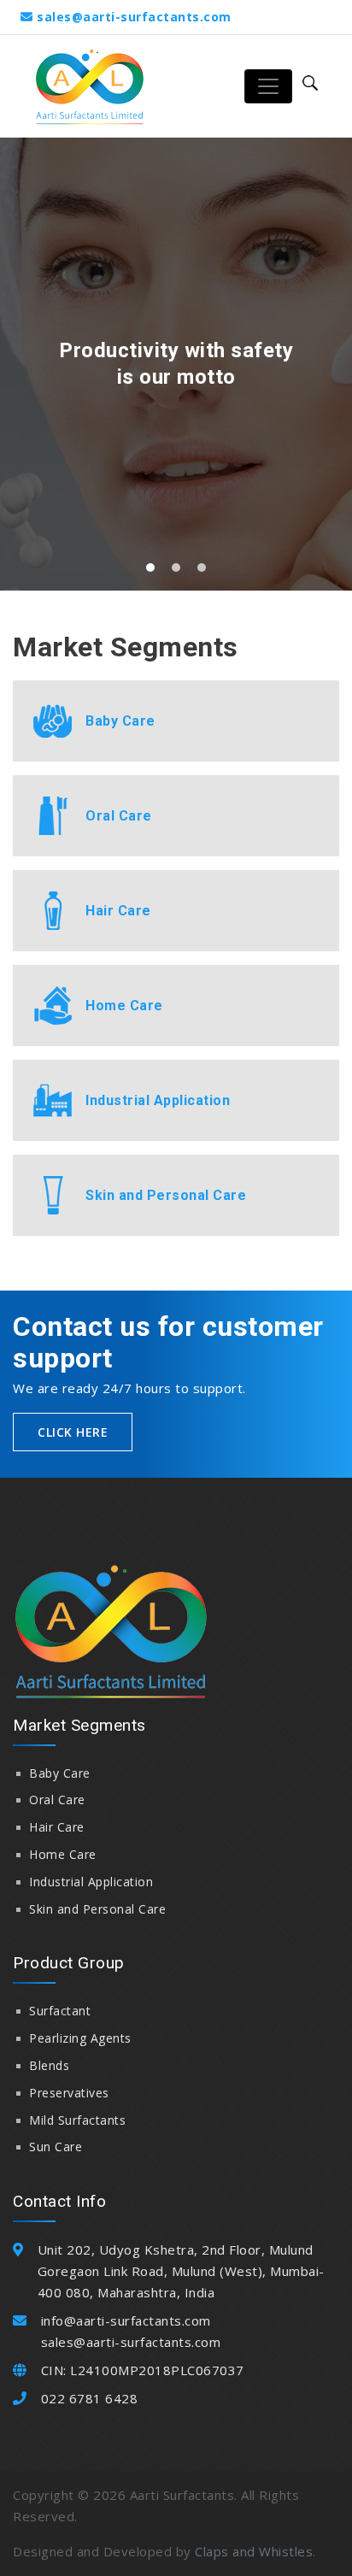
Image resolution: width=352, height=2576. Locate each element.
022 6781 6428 (90, 2398)
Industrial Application (91, 1882)
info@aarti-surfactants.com (126, 2320)
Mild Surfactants (77, 2120)
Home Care (63, 1854)
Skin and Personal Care (97, 1909)
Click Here (73, 1432)
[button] (150, 568)
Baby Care (60, 1773)
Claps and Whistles (254, 2551)
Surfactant (60, 2011)
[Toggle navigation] (268, 86)
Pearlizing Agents (80, 2038)
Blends (49, 2065)
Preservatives (69, 2093)
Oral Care (57, 1800)
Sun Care (56, 2147)
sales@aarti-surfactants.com (134, 17)
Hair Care (57, 1827)
